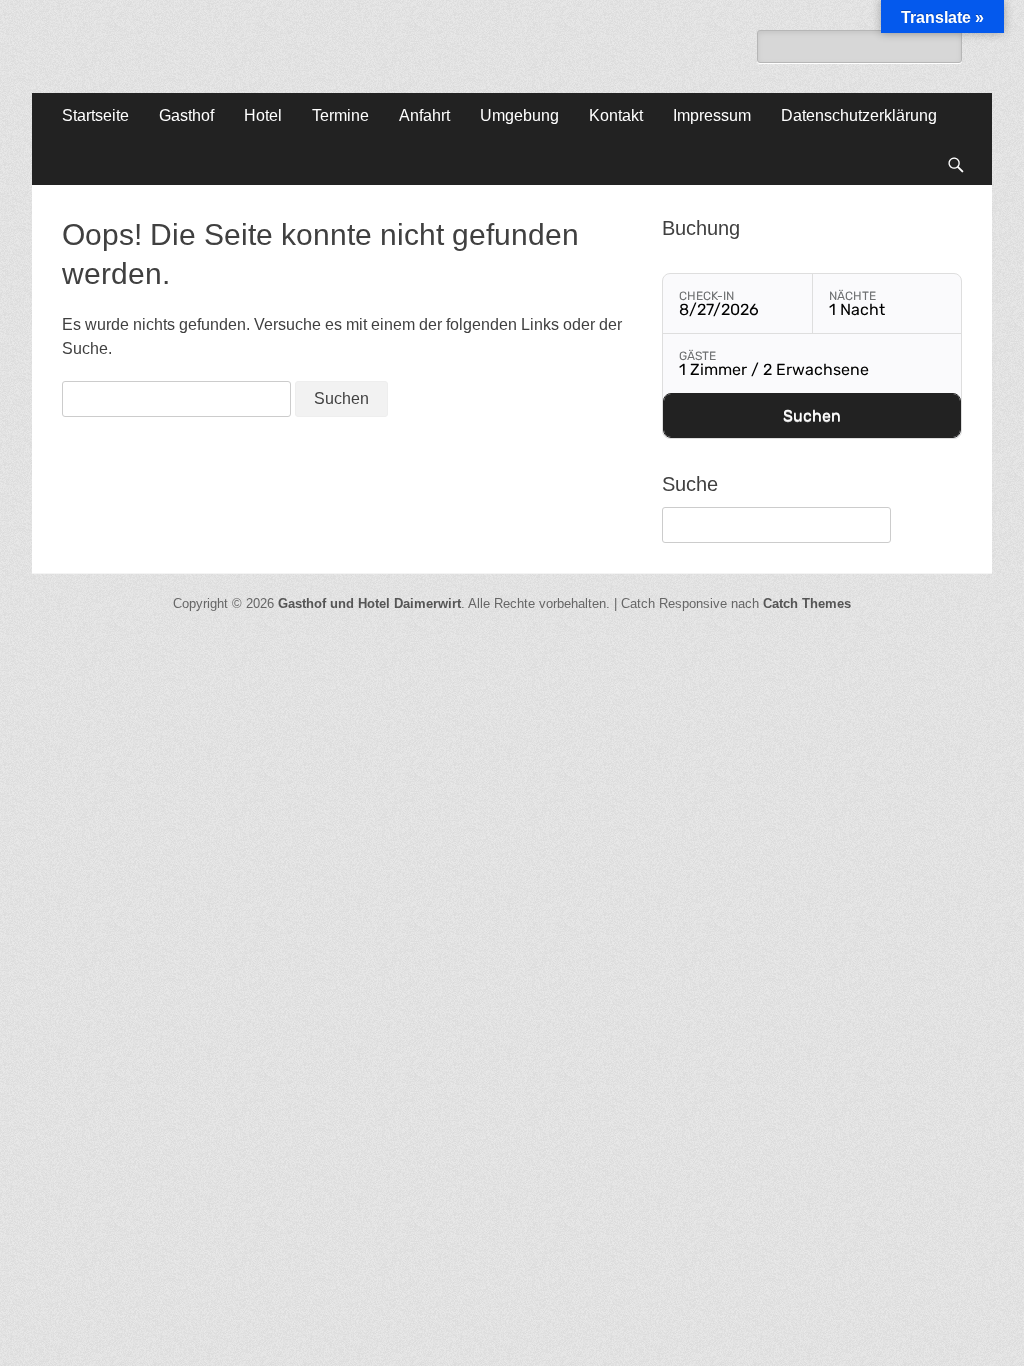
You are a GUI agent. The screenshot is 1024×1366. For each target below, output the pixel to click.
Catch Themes (807, 603)
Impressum (712, 115)
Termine (340, 115)
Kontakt (616, 115)
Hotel (263, 115)
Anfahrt (424, 115)
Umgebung (519, 115)
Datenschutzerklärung (859, 115)
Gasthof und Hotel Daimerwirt (369, 603)
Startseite (95, 115)
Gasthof (186, 115)
